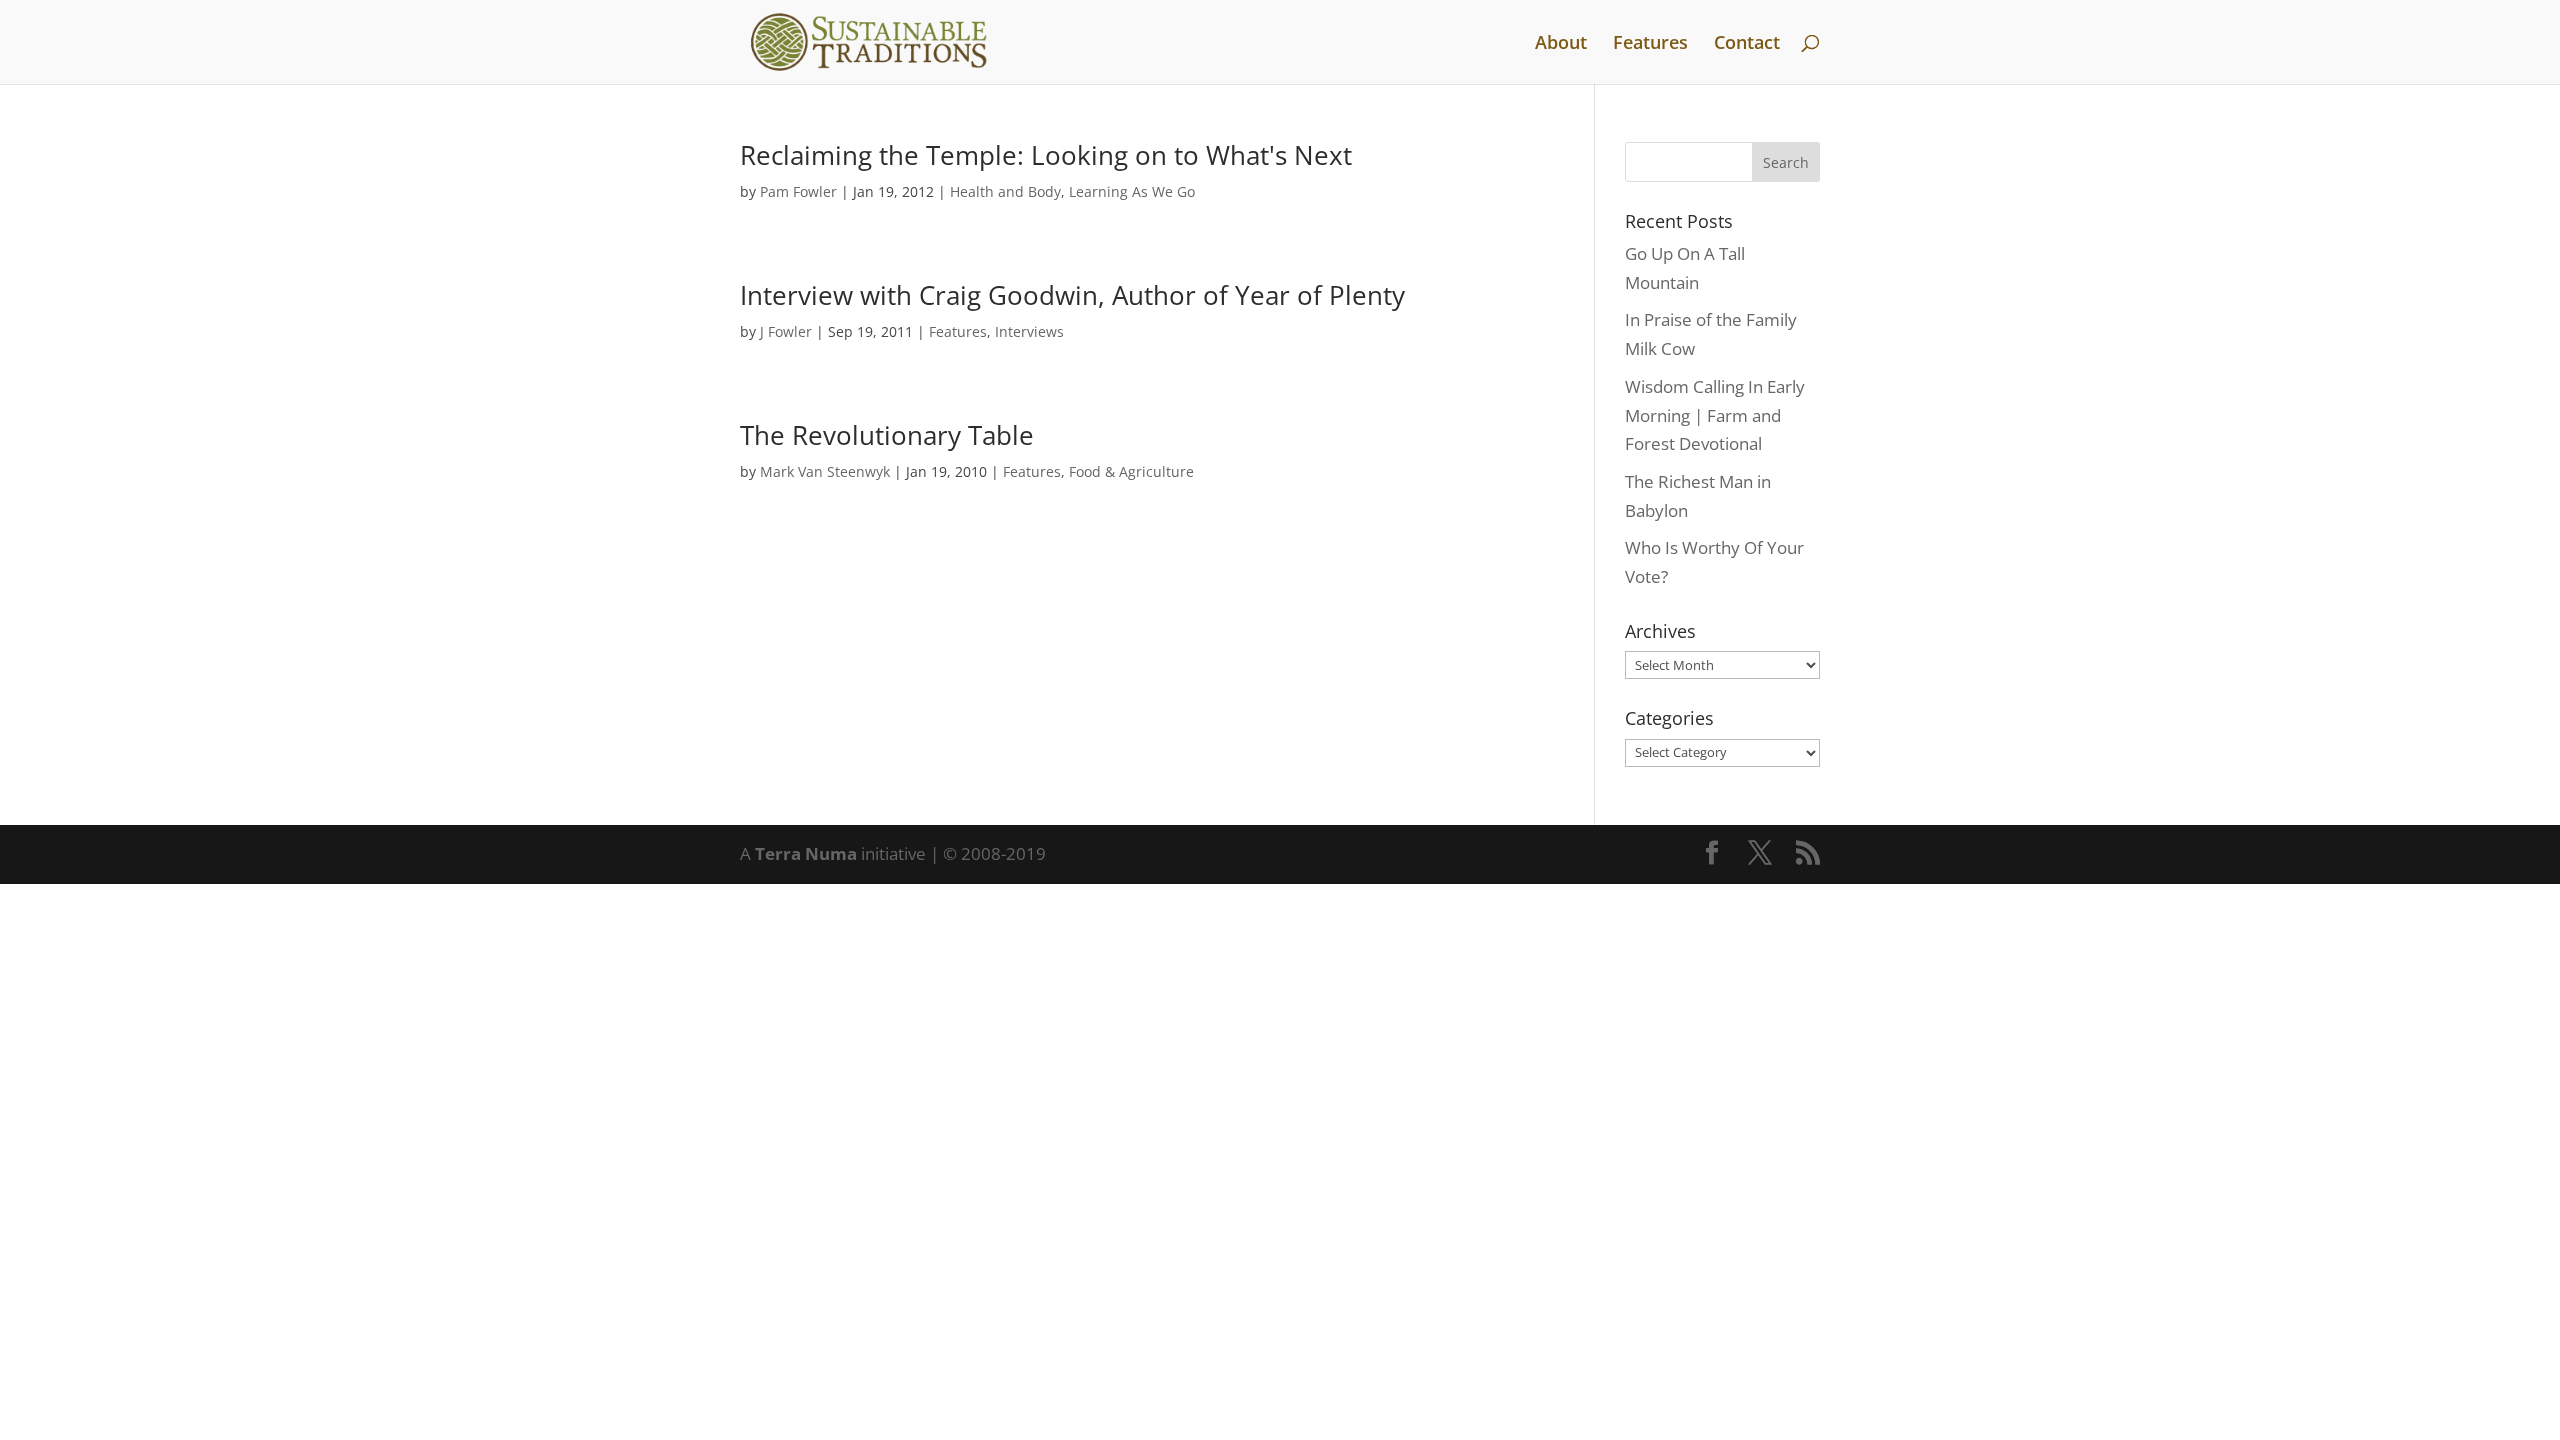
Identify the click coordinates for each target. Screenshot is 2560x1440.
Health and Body (1005, 191)
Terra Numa (806, 853)
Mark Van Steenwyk (825, 471)
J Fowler (786, 331)
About (1561, 44)
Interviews (1029, 331)
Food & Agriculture (1131, 471)
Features (1650, 44)
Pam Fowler (798, 191)
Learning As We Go (1132, 191)
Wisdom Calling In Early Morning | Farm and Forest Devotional (1715, 415)
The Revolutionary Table (887, 435)
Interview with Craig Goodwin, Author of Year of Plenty (1072, 295)
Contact (1747, 44)
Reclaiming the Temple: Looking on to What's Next (1046, 155)
